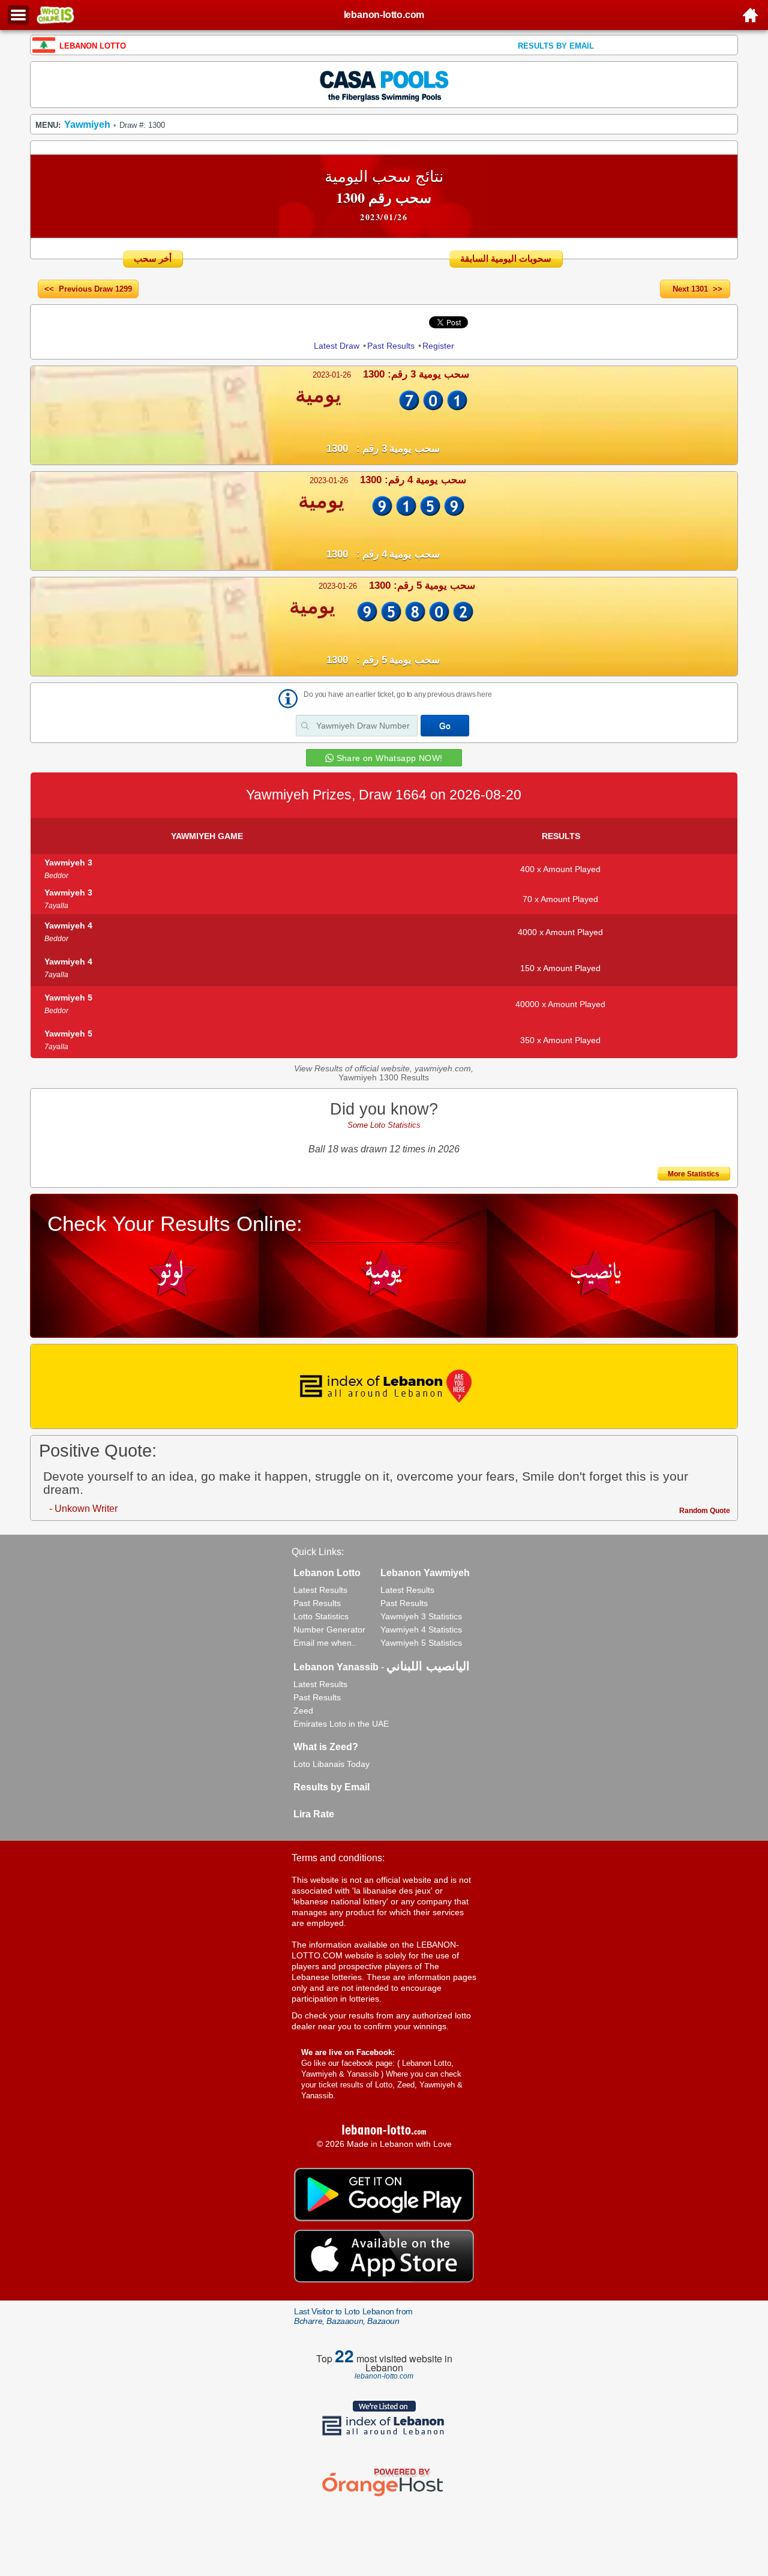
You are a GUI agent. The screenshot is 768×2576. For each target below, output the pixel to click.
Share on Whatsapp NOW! (390, 758)
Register (438, 346)
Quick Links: (318, 1552)
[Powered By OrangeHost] (384, 2496)
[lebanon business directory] (384, 1386)
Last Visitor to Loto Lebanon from (353, 2316)
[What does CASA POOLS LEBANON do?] (384, 84)
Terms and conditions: (338, 1858)
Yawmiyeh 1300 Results (384, 1077)
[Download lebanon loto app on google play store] (384, 2218)
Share (324, 322)
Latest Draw (337, 346)
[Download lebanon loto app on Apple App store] (384, 2280)
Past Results (391, 346)
